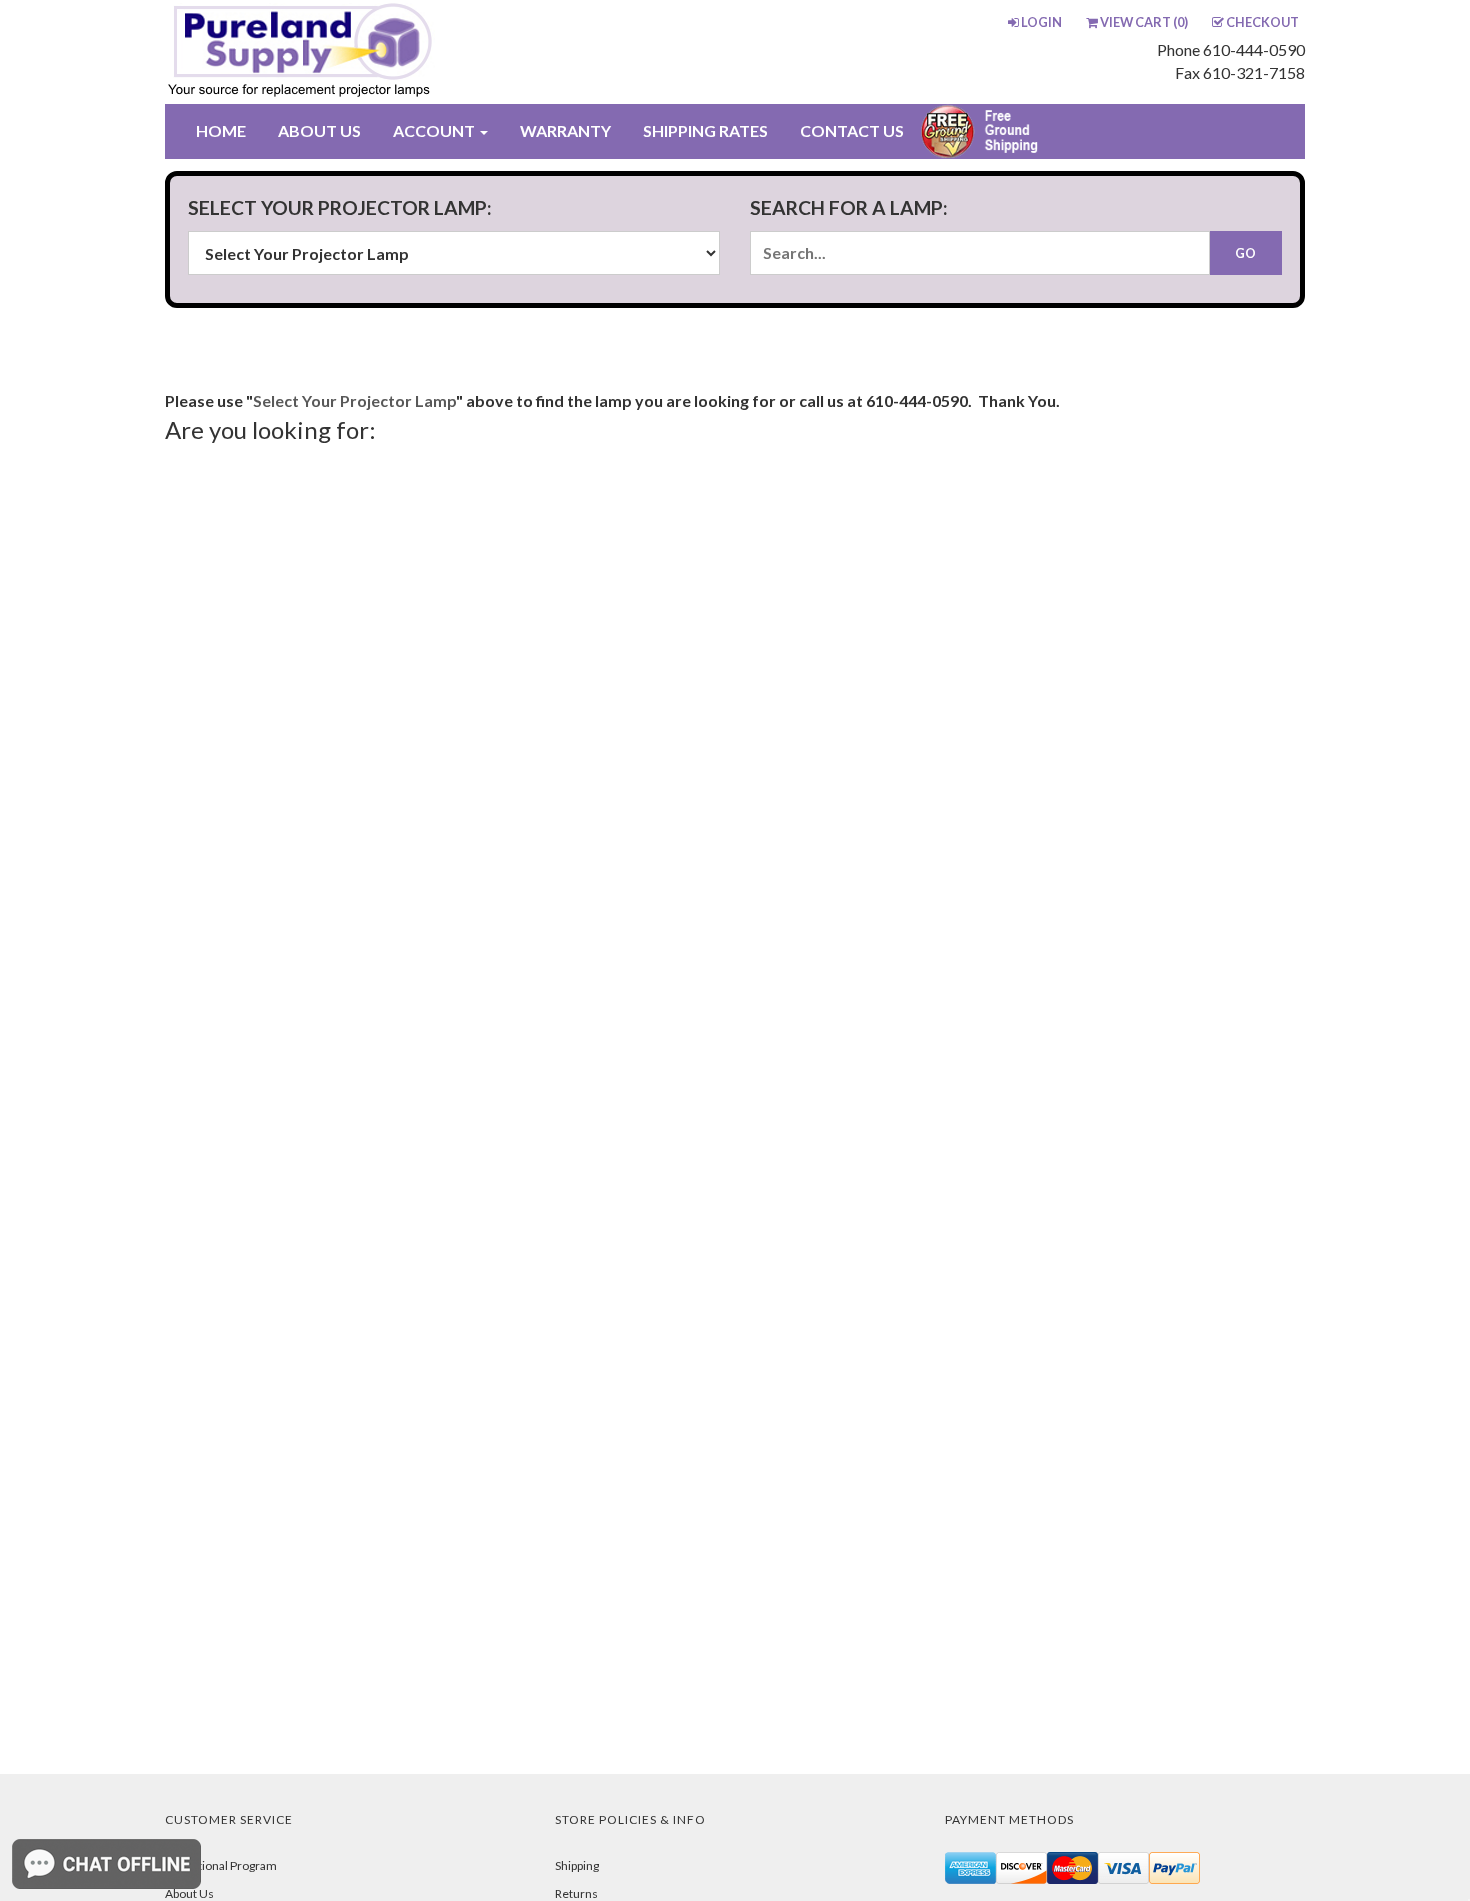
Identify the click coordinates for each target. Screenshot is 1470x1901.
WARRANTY (565, 130)
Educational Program (221, 1865)
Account (435, 130)
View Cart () (1144, 22)
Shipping (577, 1865)
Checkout (1262, 22)
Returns (576, 1893)
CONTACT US (852, 130)
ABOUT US (319, 130)
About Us (189, 1893)
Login (1041, 22)
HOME (221, 130)
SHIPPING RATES (705, 130)
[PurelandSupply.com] (394, 52)
